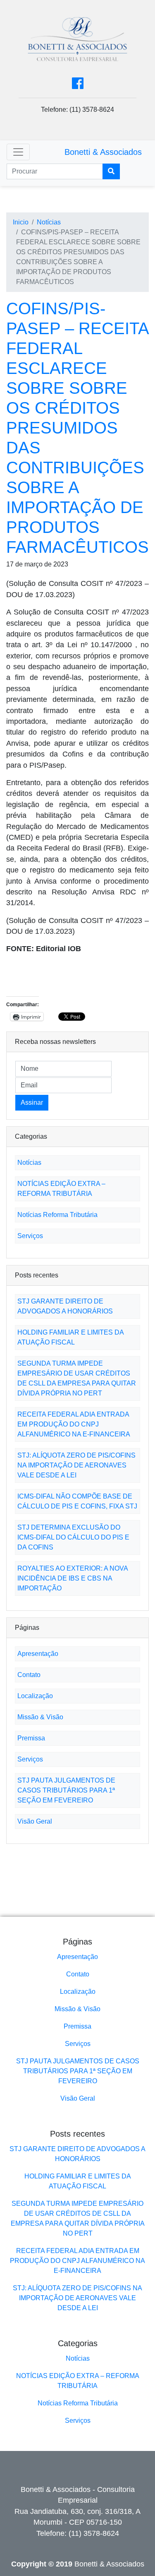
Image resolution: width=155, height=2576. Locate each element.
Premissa (31, 1738)
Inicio (21, 222)
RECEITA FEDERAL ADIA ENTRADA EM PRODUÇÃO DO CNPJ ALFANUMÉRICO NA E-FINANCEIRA (74, 1424)
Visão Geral (35, 1821)
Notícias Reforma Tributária (57, 1215)
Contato (29, 1675)
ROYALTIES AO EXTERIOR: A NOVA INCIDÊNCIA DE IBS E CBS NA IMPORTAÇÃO (73, 1578)
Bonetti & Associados (103, 152)
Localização (35, 1696)
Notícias (49, 222)
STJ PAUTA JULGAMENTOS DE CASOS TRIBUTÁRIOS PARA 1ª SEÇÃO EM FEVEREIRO (66, 1790)
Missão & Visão (40, 1717)
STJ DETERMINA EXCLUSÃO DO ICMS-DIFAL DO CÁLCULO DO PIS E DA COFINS (73, 1537)
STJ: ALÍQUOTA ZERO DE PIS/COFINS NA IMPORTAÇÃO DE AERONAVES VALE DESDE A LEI (76, 1465)
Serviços (30, 1236)
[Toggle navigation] (18, 152)
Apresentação (38, 1654)
